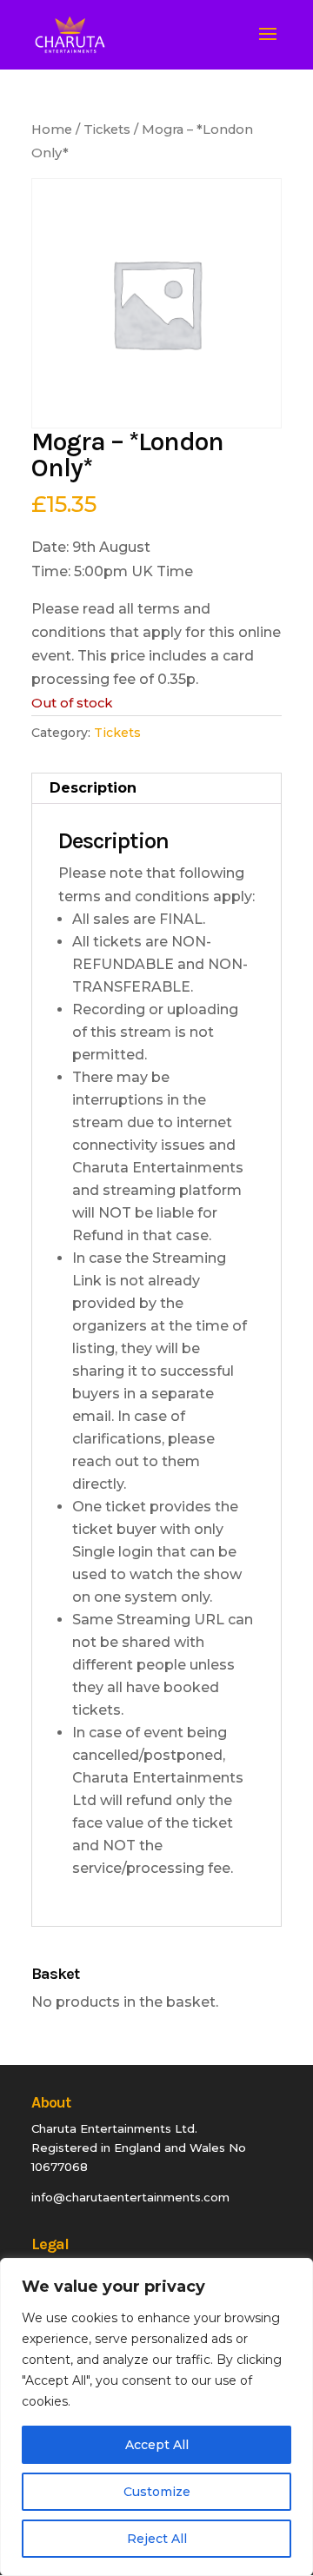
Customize (157, 2492)
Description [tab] (93, 788)
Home (52, 129)
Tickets (107, 129)
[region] (156, 2417)
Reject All (157, 2539)
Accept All (157, 2445)
